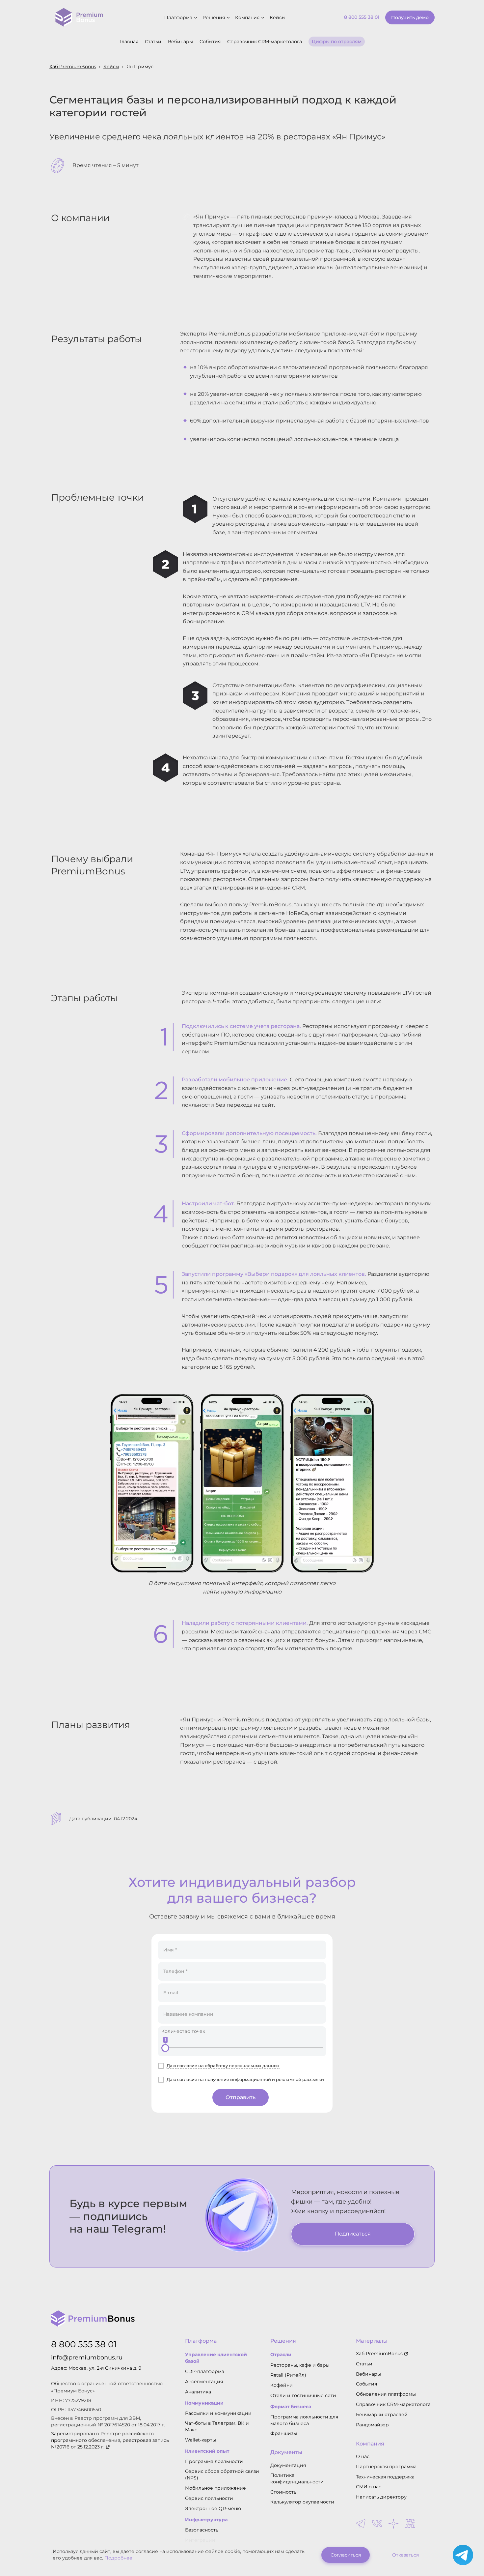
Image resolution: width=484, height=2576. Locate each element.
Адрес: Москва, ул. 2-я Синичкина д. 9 (96, 2368)
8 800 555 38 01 (84, 2344)
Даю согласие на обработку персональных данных (223, 2066)
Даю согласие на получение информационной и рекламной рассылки (245, 2079)
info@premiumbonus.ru (87, 2357)
